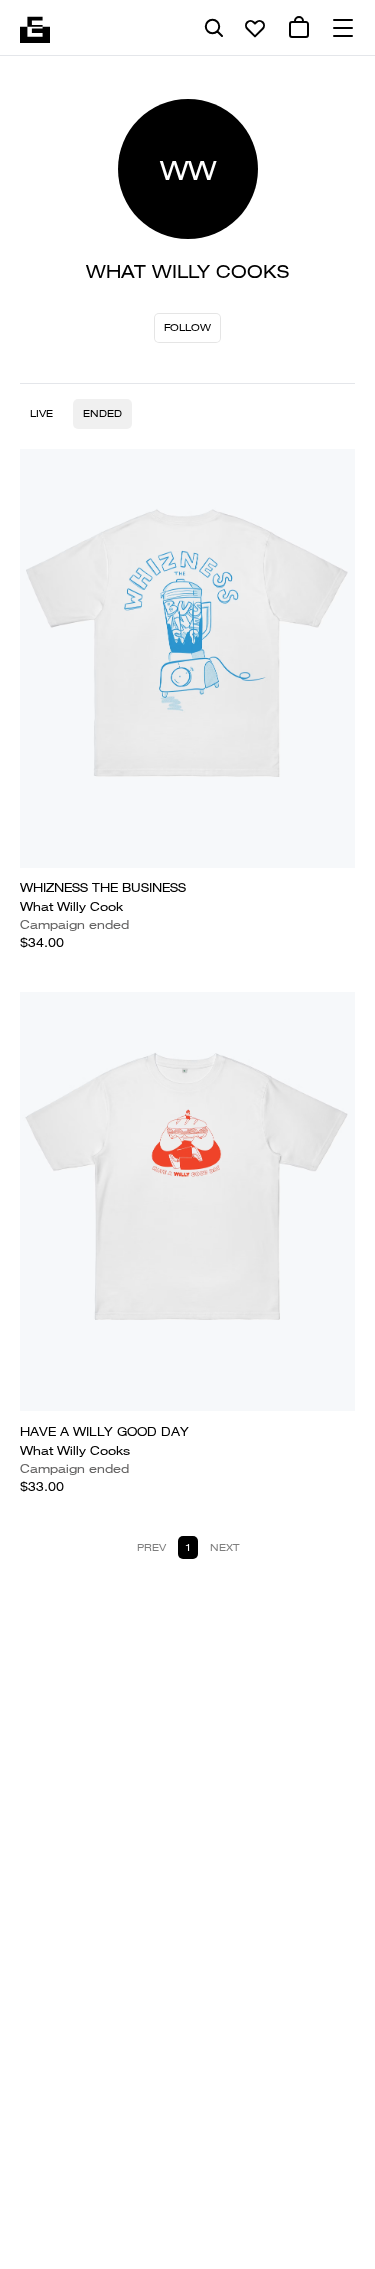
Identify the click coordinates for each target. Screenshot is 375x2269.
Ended (102, 413)
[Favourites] (255, 28)
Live (41, 413)
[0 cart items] (299, 28)
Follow (187, 327)
